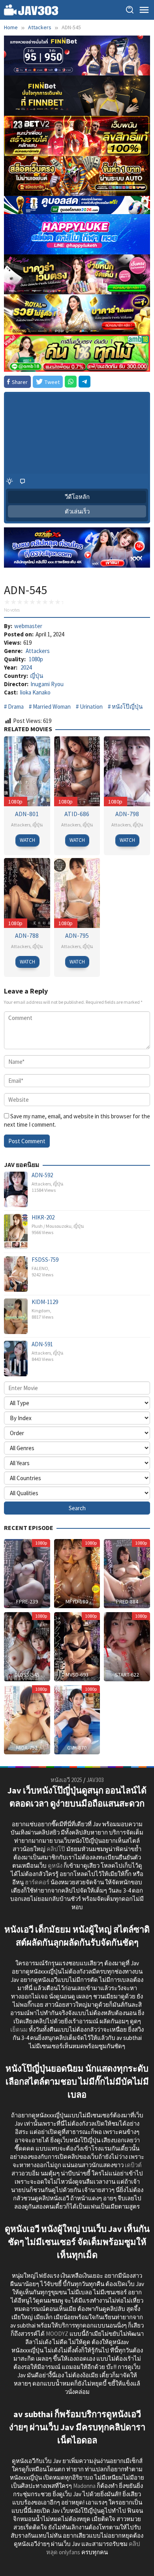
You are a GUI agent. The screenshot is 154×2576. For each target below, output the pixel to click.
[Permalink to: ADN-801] (27, 771)
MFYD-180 (77, 1601)
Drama (16, 707)
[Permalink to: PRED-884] (127, 1573)
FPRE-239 (27, 1601)
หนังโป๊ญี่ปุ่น (127, 707)
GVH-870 (77, 1748)
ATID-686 (77, 814)
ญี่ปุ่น (37, 676)
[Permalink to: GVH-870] (77, 1719)
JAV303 (95, 1780)
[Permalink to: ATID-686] (77, 771)
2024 (26, 667)
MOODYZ (57, 2334)
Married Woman (52, 707)
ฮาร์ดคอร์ (37, 1882)
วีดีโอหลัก (77, 497)
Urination (91, 707)
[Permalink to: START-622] (127, 1646)
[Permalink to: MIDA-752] (27, 1719)
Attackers (38, 651)
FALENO (40, 1268)
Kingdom (41, 1311)
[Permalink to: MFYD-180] (77, 1573)
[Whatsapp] (71, 382)
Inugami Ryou (47, 684)
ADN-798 (127, 814)
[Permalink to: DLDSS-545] (27, 1646)
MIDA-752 (27, 1748)
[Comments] (23, 481)
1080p (36, 659)
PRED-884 (127, 1601)
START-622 (127, 1675)
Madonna (84, 2486)
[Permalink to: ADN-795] (77, 892)
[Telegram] (85, 382)
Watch (27, 840)
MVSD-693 (77, 1675)
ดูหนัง (55, 1866)
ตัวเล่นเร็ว (77, 511)
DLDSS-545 (27, 1675)
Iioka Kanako (35, 692)
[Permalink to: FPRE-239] (27, 1573)
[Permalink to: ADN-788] (27, 892)
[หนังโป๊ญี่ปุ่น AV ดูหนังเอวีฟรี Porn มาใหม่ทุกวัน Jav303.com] (31, 9)
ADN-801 (27, 814)
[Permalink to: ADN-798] (127, 771)
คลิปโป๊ (56, 1849)
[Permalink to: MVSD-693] (77, 1646)
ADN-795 (77, 935)
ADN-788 (27, 935)
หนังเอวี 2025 (66, 1780)
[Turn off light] (9, 481)
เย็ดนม (19, 2029)
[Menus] (144, 10)
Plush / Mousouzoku (52, 1226)
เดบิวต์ (133, 2165)
